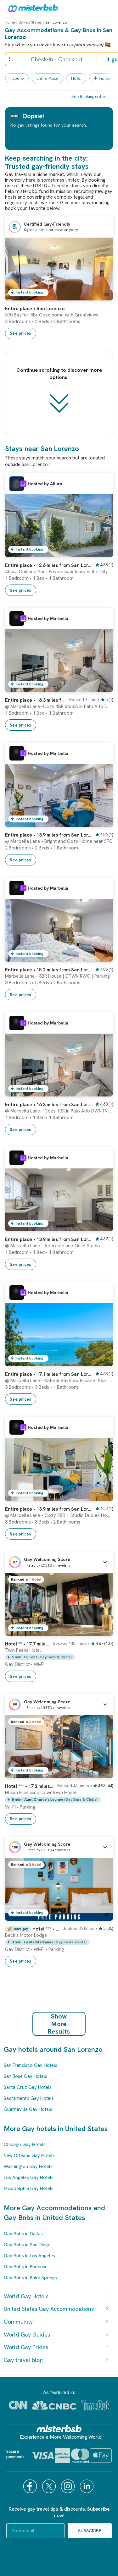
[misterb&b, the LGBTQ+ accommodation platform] (31, 8)
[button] (59, 1562)
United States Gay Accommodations (49, 2309)
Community (18, 2322)
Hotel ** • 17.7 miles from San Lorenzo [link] (27, 1644)
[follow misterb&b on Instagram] (69, 2486)
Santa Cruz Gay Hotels (28, 2087)
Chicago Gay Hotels (25, 2145)
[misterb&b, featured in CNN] (18, 2405)
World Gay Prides (26, 2347)
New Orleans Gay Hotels (29, 2156)
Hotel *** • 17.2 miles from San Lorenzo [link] (29, 1786)
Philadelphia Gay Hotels (29, 2189)
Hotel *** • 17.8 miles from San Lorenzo (46, 1929)
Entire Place (48, 78)
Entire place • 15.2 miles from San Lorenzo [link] (48, 970)
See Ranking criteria (90, 97)
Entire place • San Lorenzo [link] (35, 309)
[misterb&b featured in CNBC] (54, 2405)
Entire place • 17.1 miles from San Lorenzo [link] (48, 1374)
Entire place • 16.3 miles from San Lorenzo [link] (35, 700)
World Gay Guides (27, 2334)
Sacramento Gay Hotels (29, 2098)
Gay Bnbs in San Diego (27, 2245)
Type (15, 78)
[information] (23, 484)
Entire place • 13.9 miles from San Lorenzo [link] (48, 835)
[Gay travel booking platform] (59, 2428)
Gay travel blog (23, 2360)
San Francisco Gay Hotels (31, 2065)
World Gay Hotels (26, 2296)
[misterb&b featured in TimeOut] (95, 2405)
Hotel (76, 78)
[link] (102, 296)
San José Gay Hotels (25, 2076)
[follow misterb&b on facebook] (31, 2486)
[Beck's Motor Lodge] (102, 1916)
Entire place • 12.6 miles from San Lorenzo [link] (48, 565)
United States (30, 22)
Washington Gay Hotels (28, 2167)
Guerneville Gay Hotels (28, 2109)
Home (10, 22)
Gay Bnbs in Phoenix (25, 2267)
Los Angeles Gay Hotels (29, 2178)
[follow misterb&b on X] (50, 2486)
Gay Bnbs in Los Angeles (29, 2256)
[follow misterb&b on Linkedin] (87, 2486)
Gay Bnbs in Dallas (23, 2234)
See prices (21, 333)
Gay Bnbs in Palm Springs (30, 2278)
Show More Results (59, 2024)
